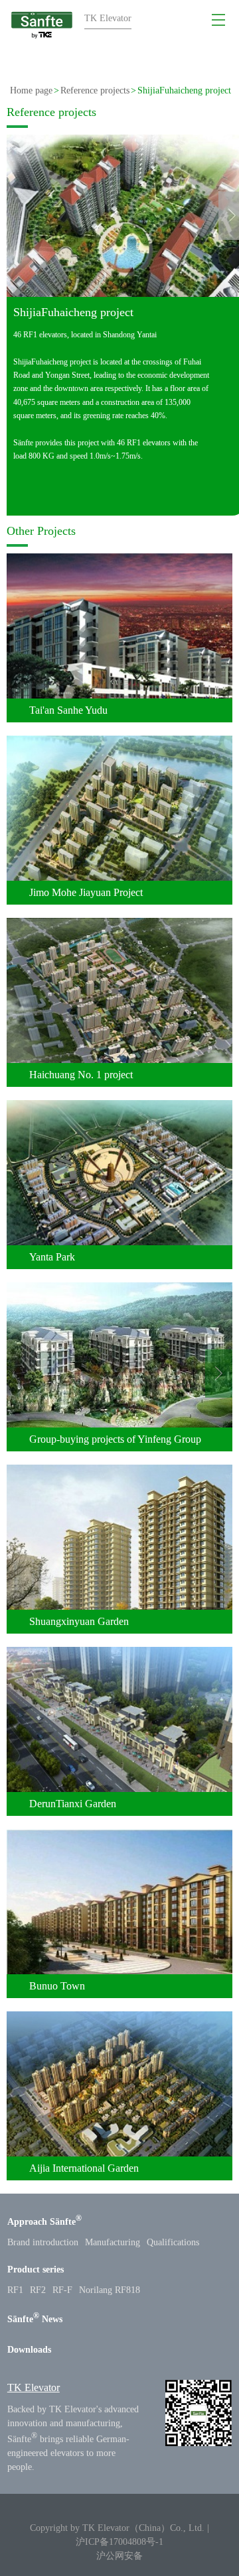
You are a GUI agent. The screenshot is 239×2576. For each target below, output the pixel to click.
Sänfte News (35, 2319)
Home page (31, 90)
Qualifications (173, 2242)
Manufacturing (113, 2242)
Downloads (29, 2350)
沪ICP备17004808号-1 (119, 2542)
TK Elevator (34, 2387)
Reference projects (95, 90)
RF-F (62, 2290)
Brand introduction (43, 2242)
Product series (36, 2269)
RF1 (15, 2290)
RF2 (38, 2290)
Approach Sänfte (44, 2222)
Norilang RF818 (110, 2290)
